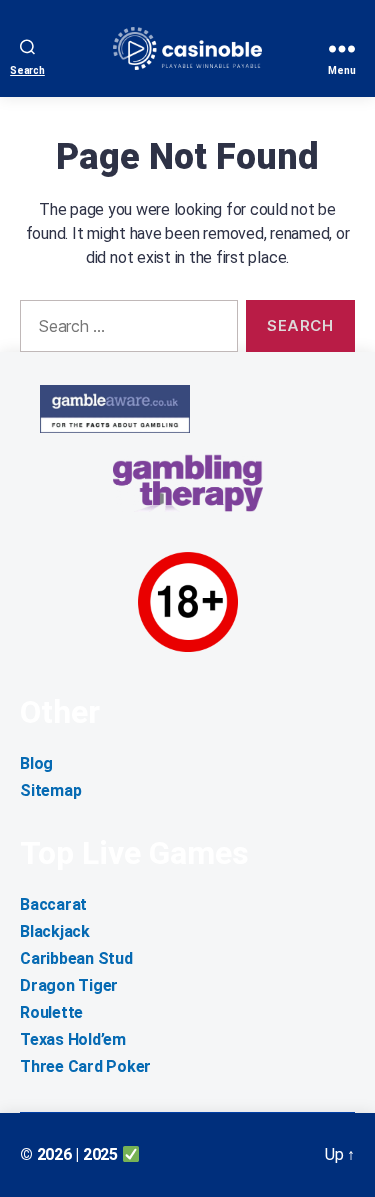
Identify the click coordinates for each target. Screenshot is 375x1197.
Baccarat (53, 904)
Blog (36, 763)
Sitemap (50, 790)
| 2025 (98, 1154)
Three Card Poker (85, 1066)
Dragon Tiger (69, 985)
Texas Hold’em (73, 1039)
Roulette (51, 1012)
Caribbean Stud (76, 958)
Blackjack (55, 931)
